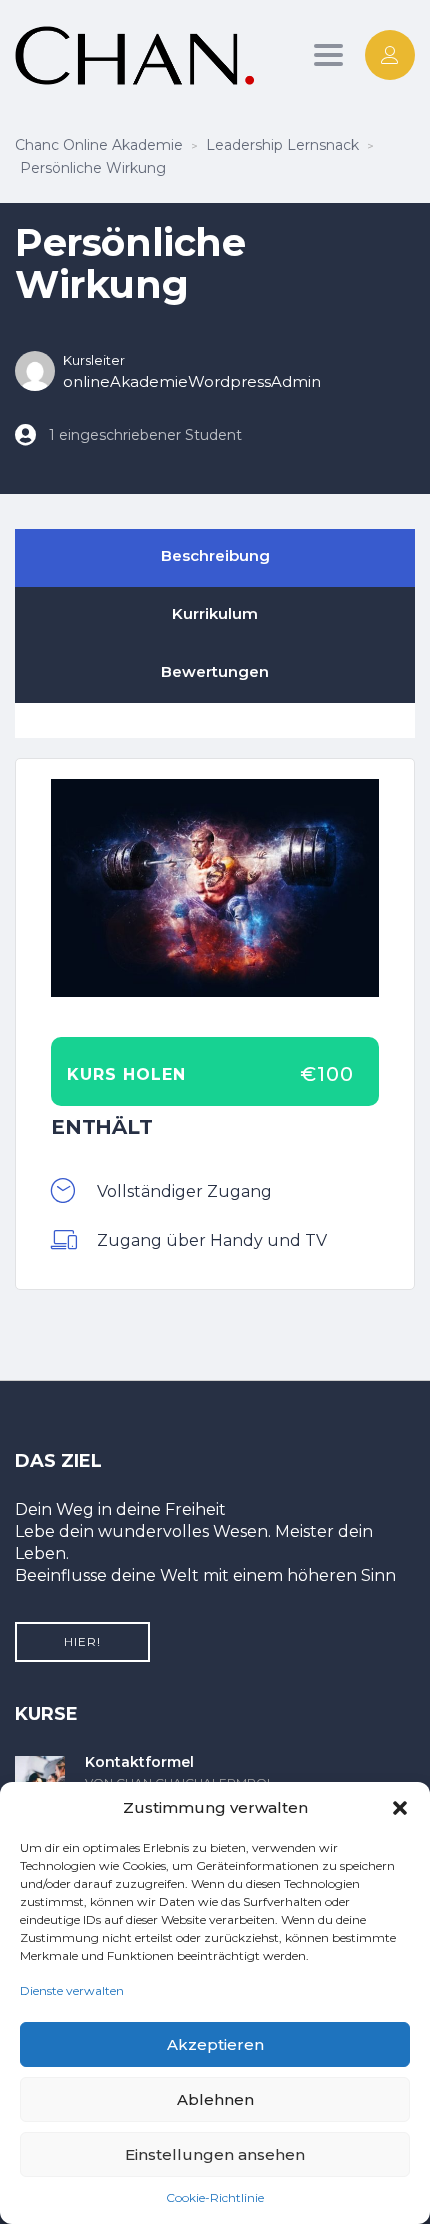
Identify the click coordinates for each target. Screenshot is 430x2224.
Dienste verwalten (72, 1990)
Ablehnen (215, 2099)
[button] (400, 1808)
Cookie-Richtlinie (215, 2197)
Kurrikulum (215, 613)
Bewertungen (215, 671)
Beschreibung (215, 555)
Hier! (82, 1641)
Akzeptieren (215, 2044)
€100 (327, 1074)
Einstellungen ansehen (215, 2154)
